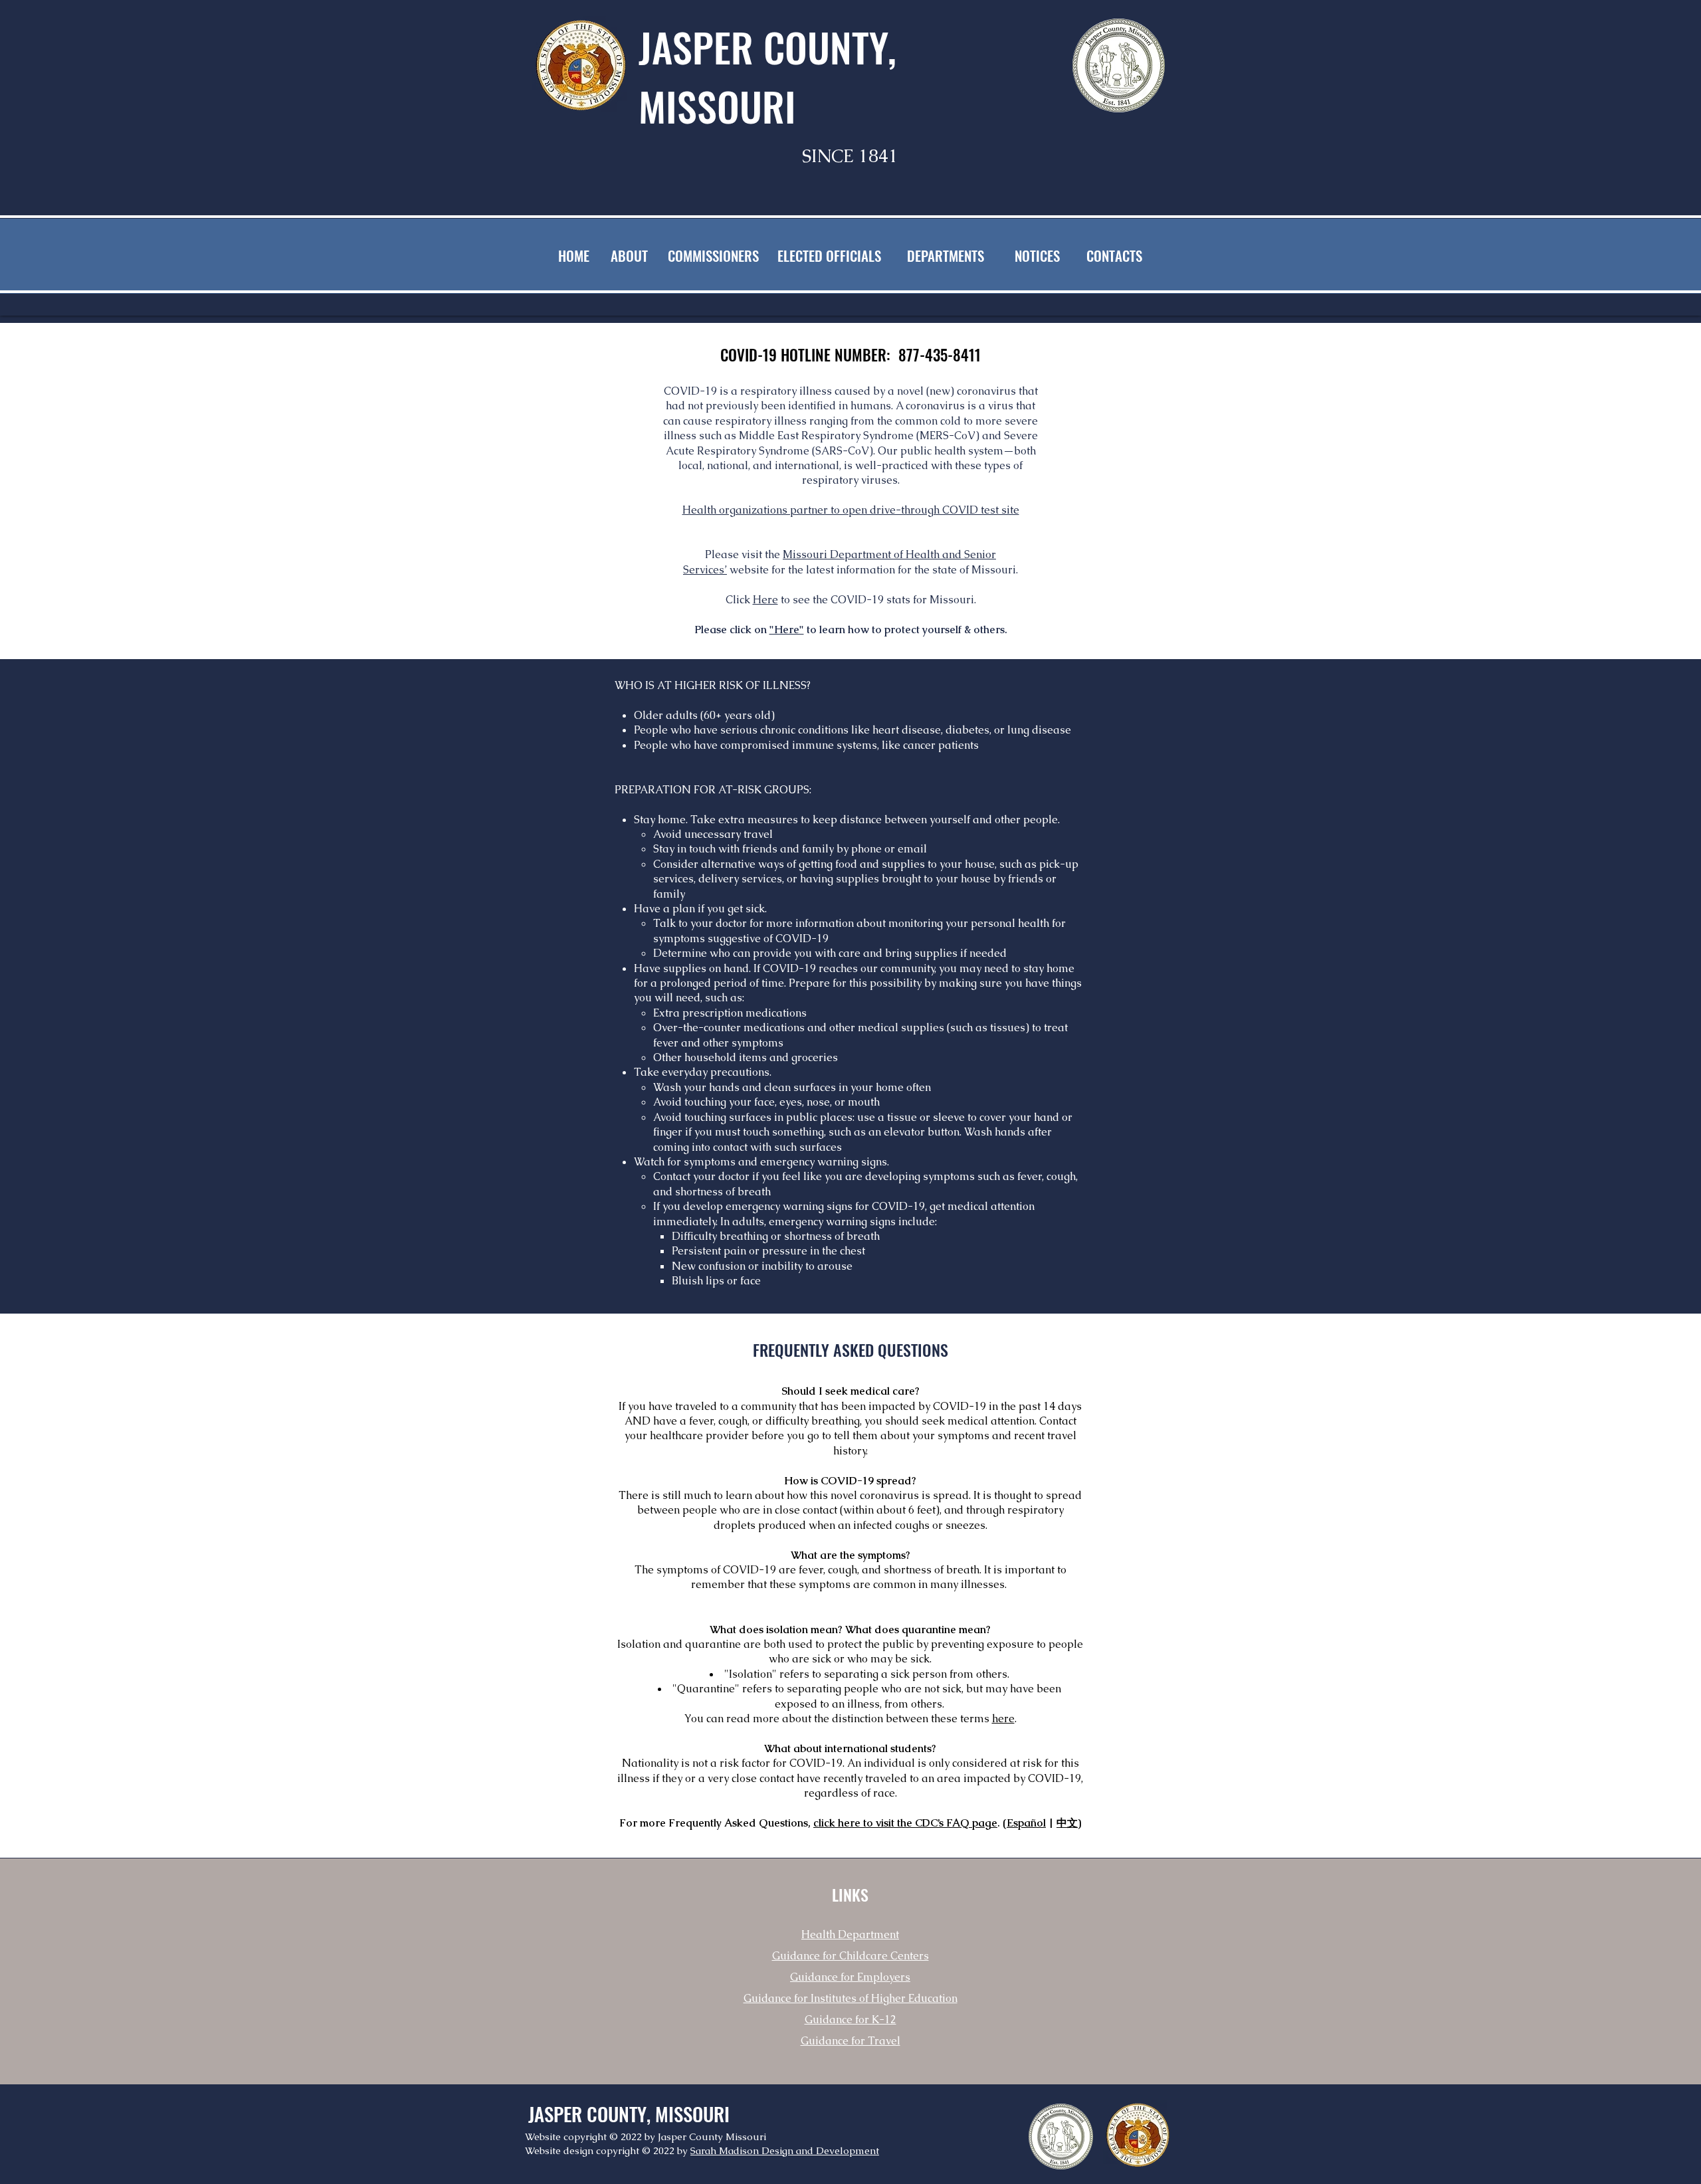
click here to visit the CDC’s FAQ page (905, 1823)
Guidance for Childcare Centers (850, 1956)
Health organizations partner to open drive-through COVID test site (851, 510)
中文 (1067, 1823)
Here (765, 600)
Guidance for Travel (850, 2041)
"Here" (787, 630)
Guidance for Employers (850, 1977)
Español (1026, 1823)
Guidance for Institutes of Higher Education (850, 1998)
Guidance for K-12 (850, 2020)
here (1003, 1719)
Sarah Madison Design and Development (785, 2150)
